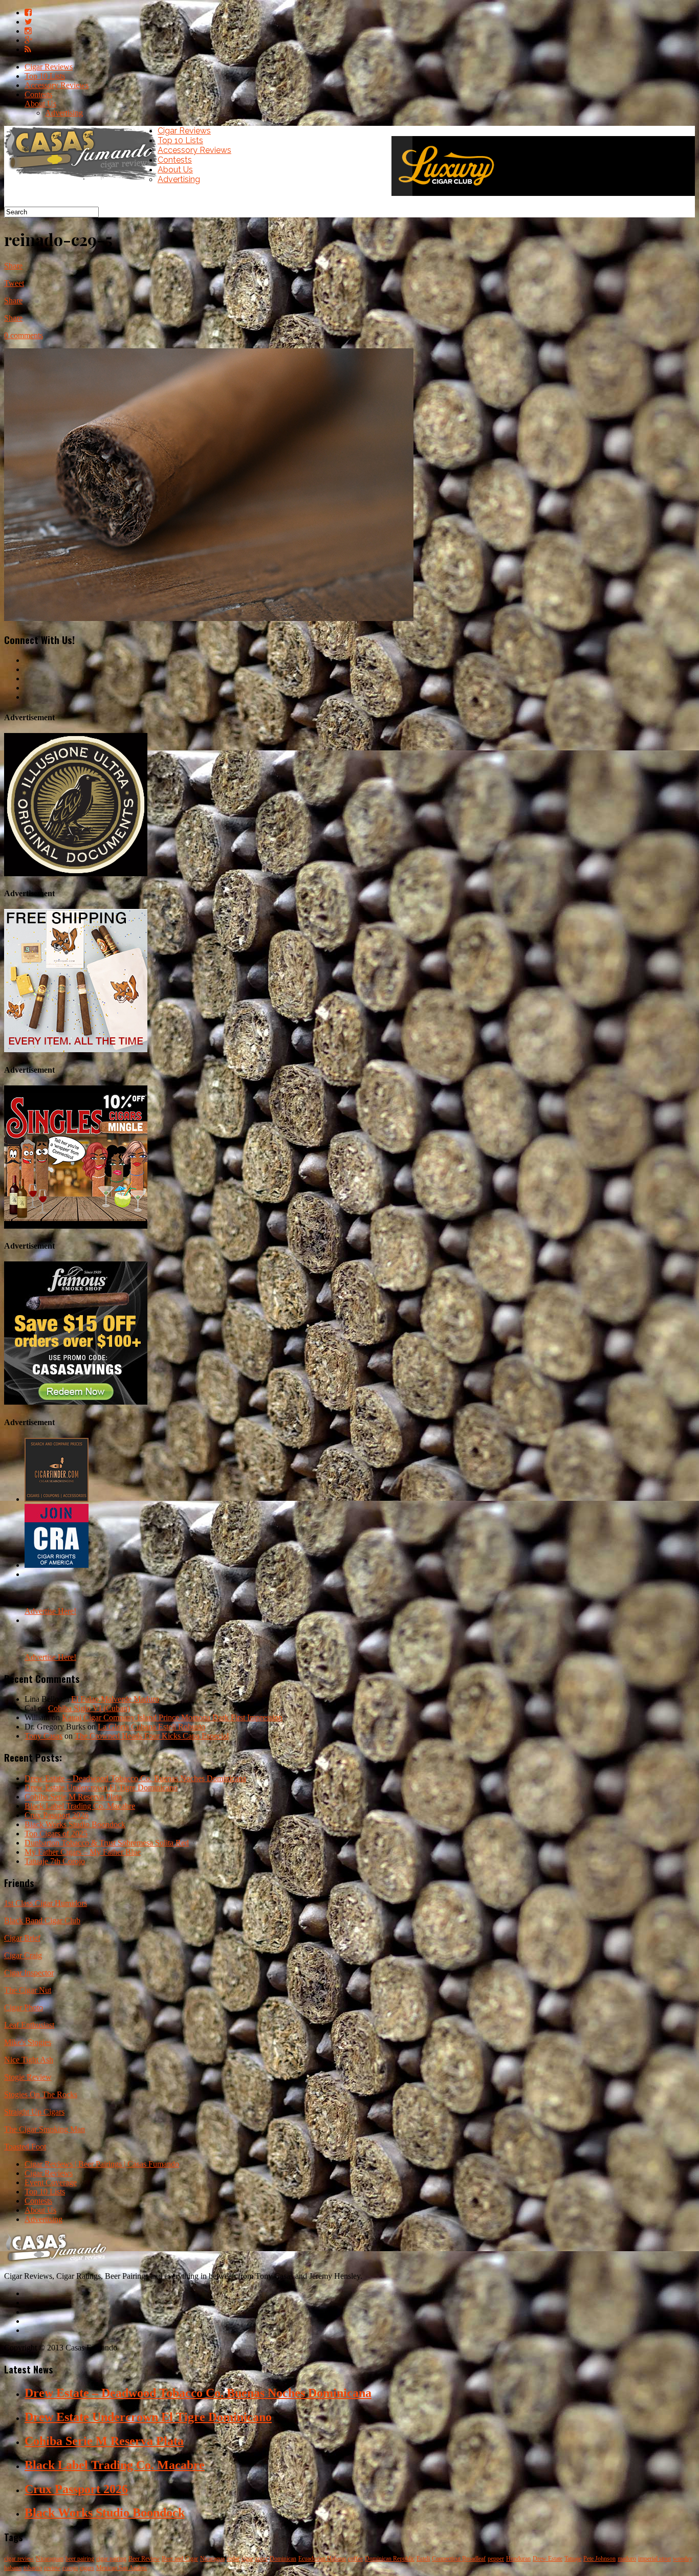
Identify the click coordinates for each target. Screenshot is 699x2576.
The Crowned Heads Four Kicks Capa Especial (152, 1736)
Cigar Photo (24, 2007)
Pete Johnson (599, 2559)
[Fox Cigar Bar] (76, 1049)
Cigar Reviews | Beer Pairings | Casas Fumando (102, 2164)
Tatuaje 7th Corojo (55, 1861)
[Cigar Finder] (57, 1499)
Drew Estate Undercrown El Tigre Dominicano (101, 1787)
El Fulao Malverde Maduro (115, 1699)
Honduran (518, 2559)
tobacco (33, 2568)
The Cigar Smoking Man (45, 2129)
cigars (87, 2568)
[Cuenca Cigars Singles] (76, 1226)
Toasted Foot (25, 2147)
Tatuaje (573, 2559)
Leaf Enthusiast (29, 2025)
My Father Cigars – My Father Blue (83, 1852)
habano (13, 2568)
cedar (233, 2559)
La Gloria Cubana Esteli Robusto (151, 1727)
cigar (247, 2559)
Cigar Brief (22, 1938)
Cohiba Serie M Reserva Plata (73, 1797)
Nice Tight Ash (29, 2060)
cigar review (19, 2559)
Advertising (64, 113)
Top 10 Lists (45, 76)
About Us (40, 104)
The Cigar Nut (28, 1990)
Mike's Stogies (28, 2042)
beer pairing (80, 2559)
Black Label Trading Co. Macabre (80, 1806)
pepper (496, 2559)
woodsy (683, 2559)
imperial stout (654, 2559)
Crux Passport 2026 (57, 1815)
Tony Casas (43, 1736)
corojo (70, 2568)
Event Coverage (51, 2182)
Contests (38, 94)
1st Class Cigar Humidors (46, 1903)
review (52, 2568)
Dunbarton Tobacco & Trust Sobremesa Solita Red (107, 1843)
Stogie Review (28, 2077)
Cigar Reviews (49, 67)
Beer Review (144, 2559)
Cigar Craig (23, 1955)
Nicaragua (212, 2559)
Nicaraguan (50, 2559)
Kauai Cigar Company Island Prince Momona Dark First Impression (172, 1717)
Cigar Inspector (29, 1973)
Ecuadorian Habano (322, 2559)
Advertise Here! (50, 1611)
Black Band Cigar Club (42, 1920)
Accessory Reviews (57, 85)
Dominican (283, 2559)
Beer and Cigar (180, 2559)
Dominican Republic (390, 2559)
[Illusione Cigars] (76, 873)
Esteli (423, 2559)
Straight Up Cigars (34, 2112)
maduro (627, 2559)
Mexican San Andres (122, 2568)
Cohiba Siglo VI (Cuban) (89, 1708)
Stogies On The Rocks (41, 2094)
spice (261, 2559)
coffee (355, 2559)
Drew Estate (548, 2559)
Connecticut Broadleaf (459, 2559)
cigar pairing (111, 2559)
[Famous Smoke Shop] (76, 1402)
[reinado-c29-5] (209, 618)
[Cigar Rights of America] (57, 1565)
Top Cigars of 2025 (56, 1834)
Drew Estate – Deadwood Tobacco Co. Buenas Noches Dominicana (135, 1778)
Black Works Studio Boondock (75, 1824)
